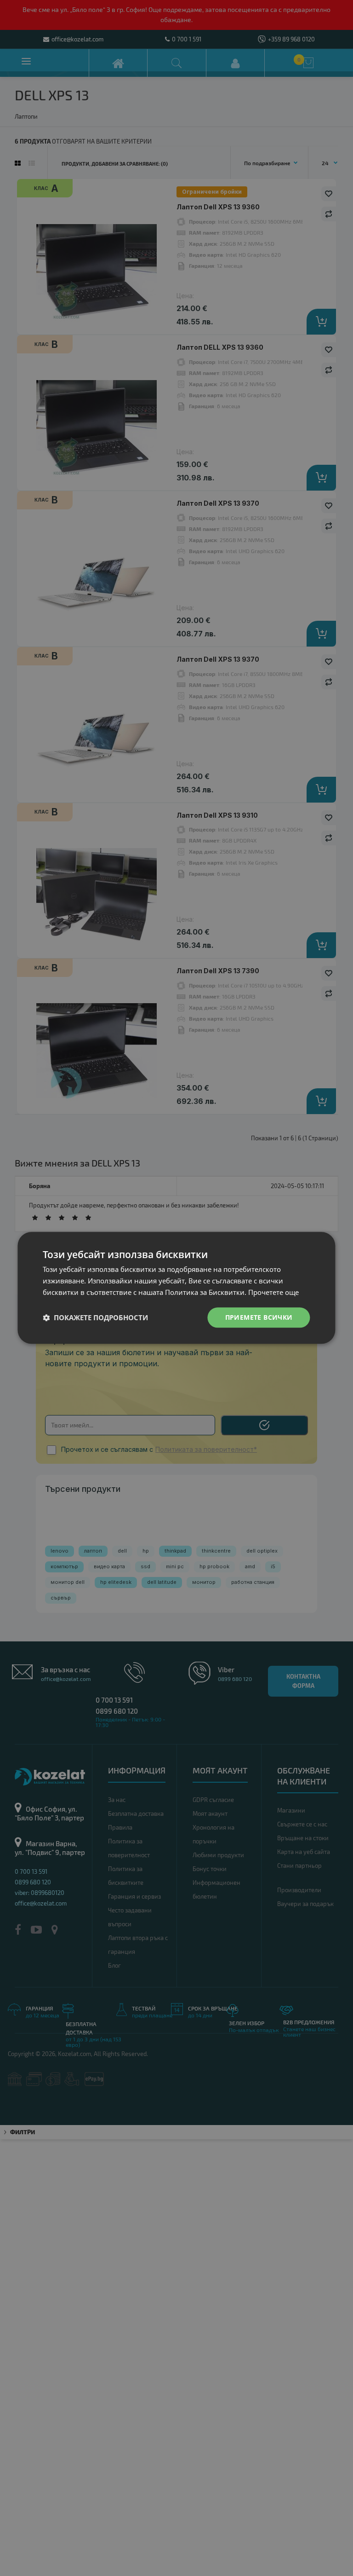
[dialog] (176, 1288)
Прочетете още (273, 1292)
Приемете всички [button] (259, 1317)
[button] (95, 1317)
